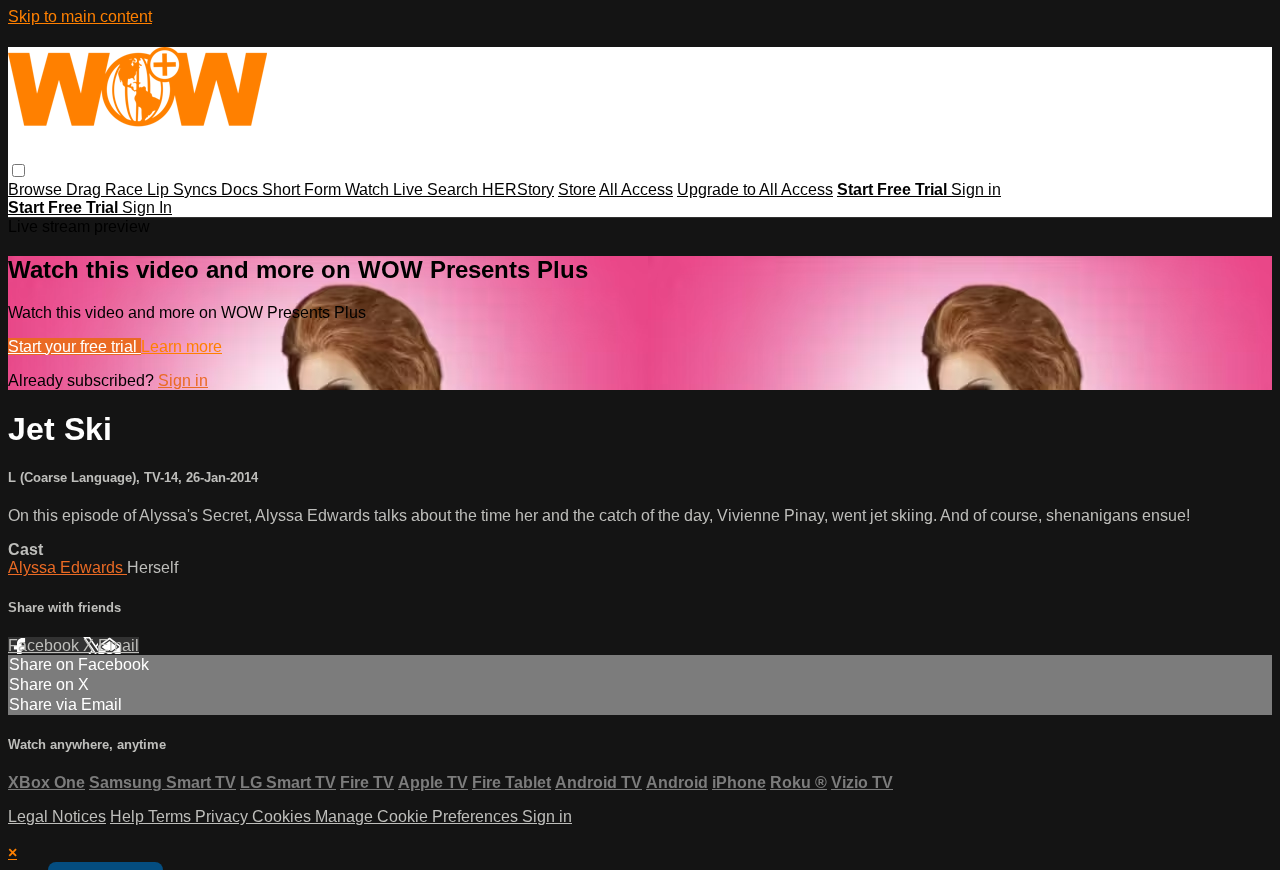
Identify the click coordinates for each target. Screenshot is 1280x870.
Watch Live (386, 189)
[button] (18, 170)
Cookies (283, 816)
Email (118, 645)
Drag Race (106, 189)
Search (454, 189)
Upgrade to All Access (755, 189)
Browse (37, 189)
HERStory (518, 189)
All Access (636, 189)
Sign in (976, 189)
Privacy (223, 816)
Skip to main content (80, 16)
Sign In (147, 207)
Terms (171, 816)
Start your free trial (74, 346)
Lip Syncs (184, 189)
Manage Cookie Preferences (418, 816)
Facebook (45, 645)
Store (577, 189)
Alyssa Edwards (67, 567)
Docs (241, 189)
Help (129, 816)
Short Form (303, 189)
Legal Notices (57, 816)
